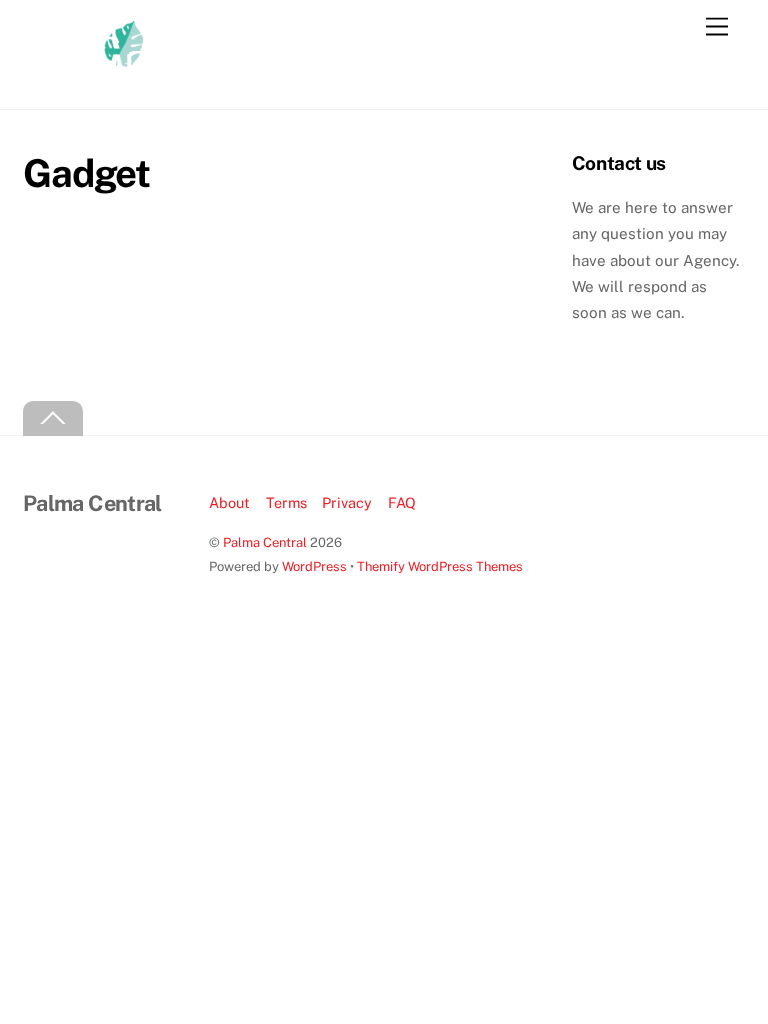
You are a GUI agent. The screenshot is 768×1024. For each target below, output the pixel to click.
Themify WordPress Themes (440, 566)
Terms (286, 502)
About (229, 502)
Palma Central (265, 542)
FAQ (402, 502)
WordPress (314, 566)
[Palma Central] (83, 73)
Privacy (347, 502)
